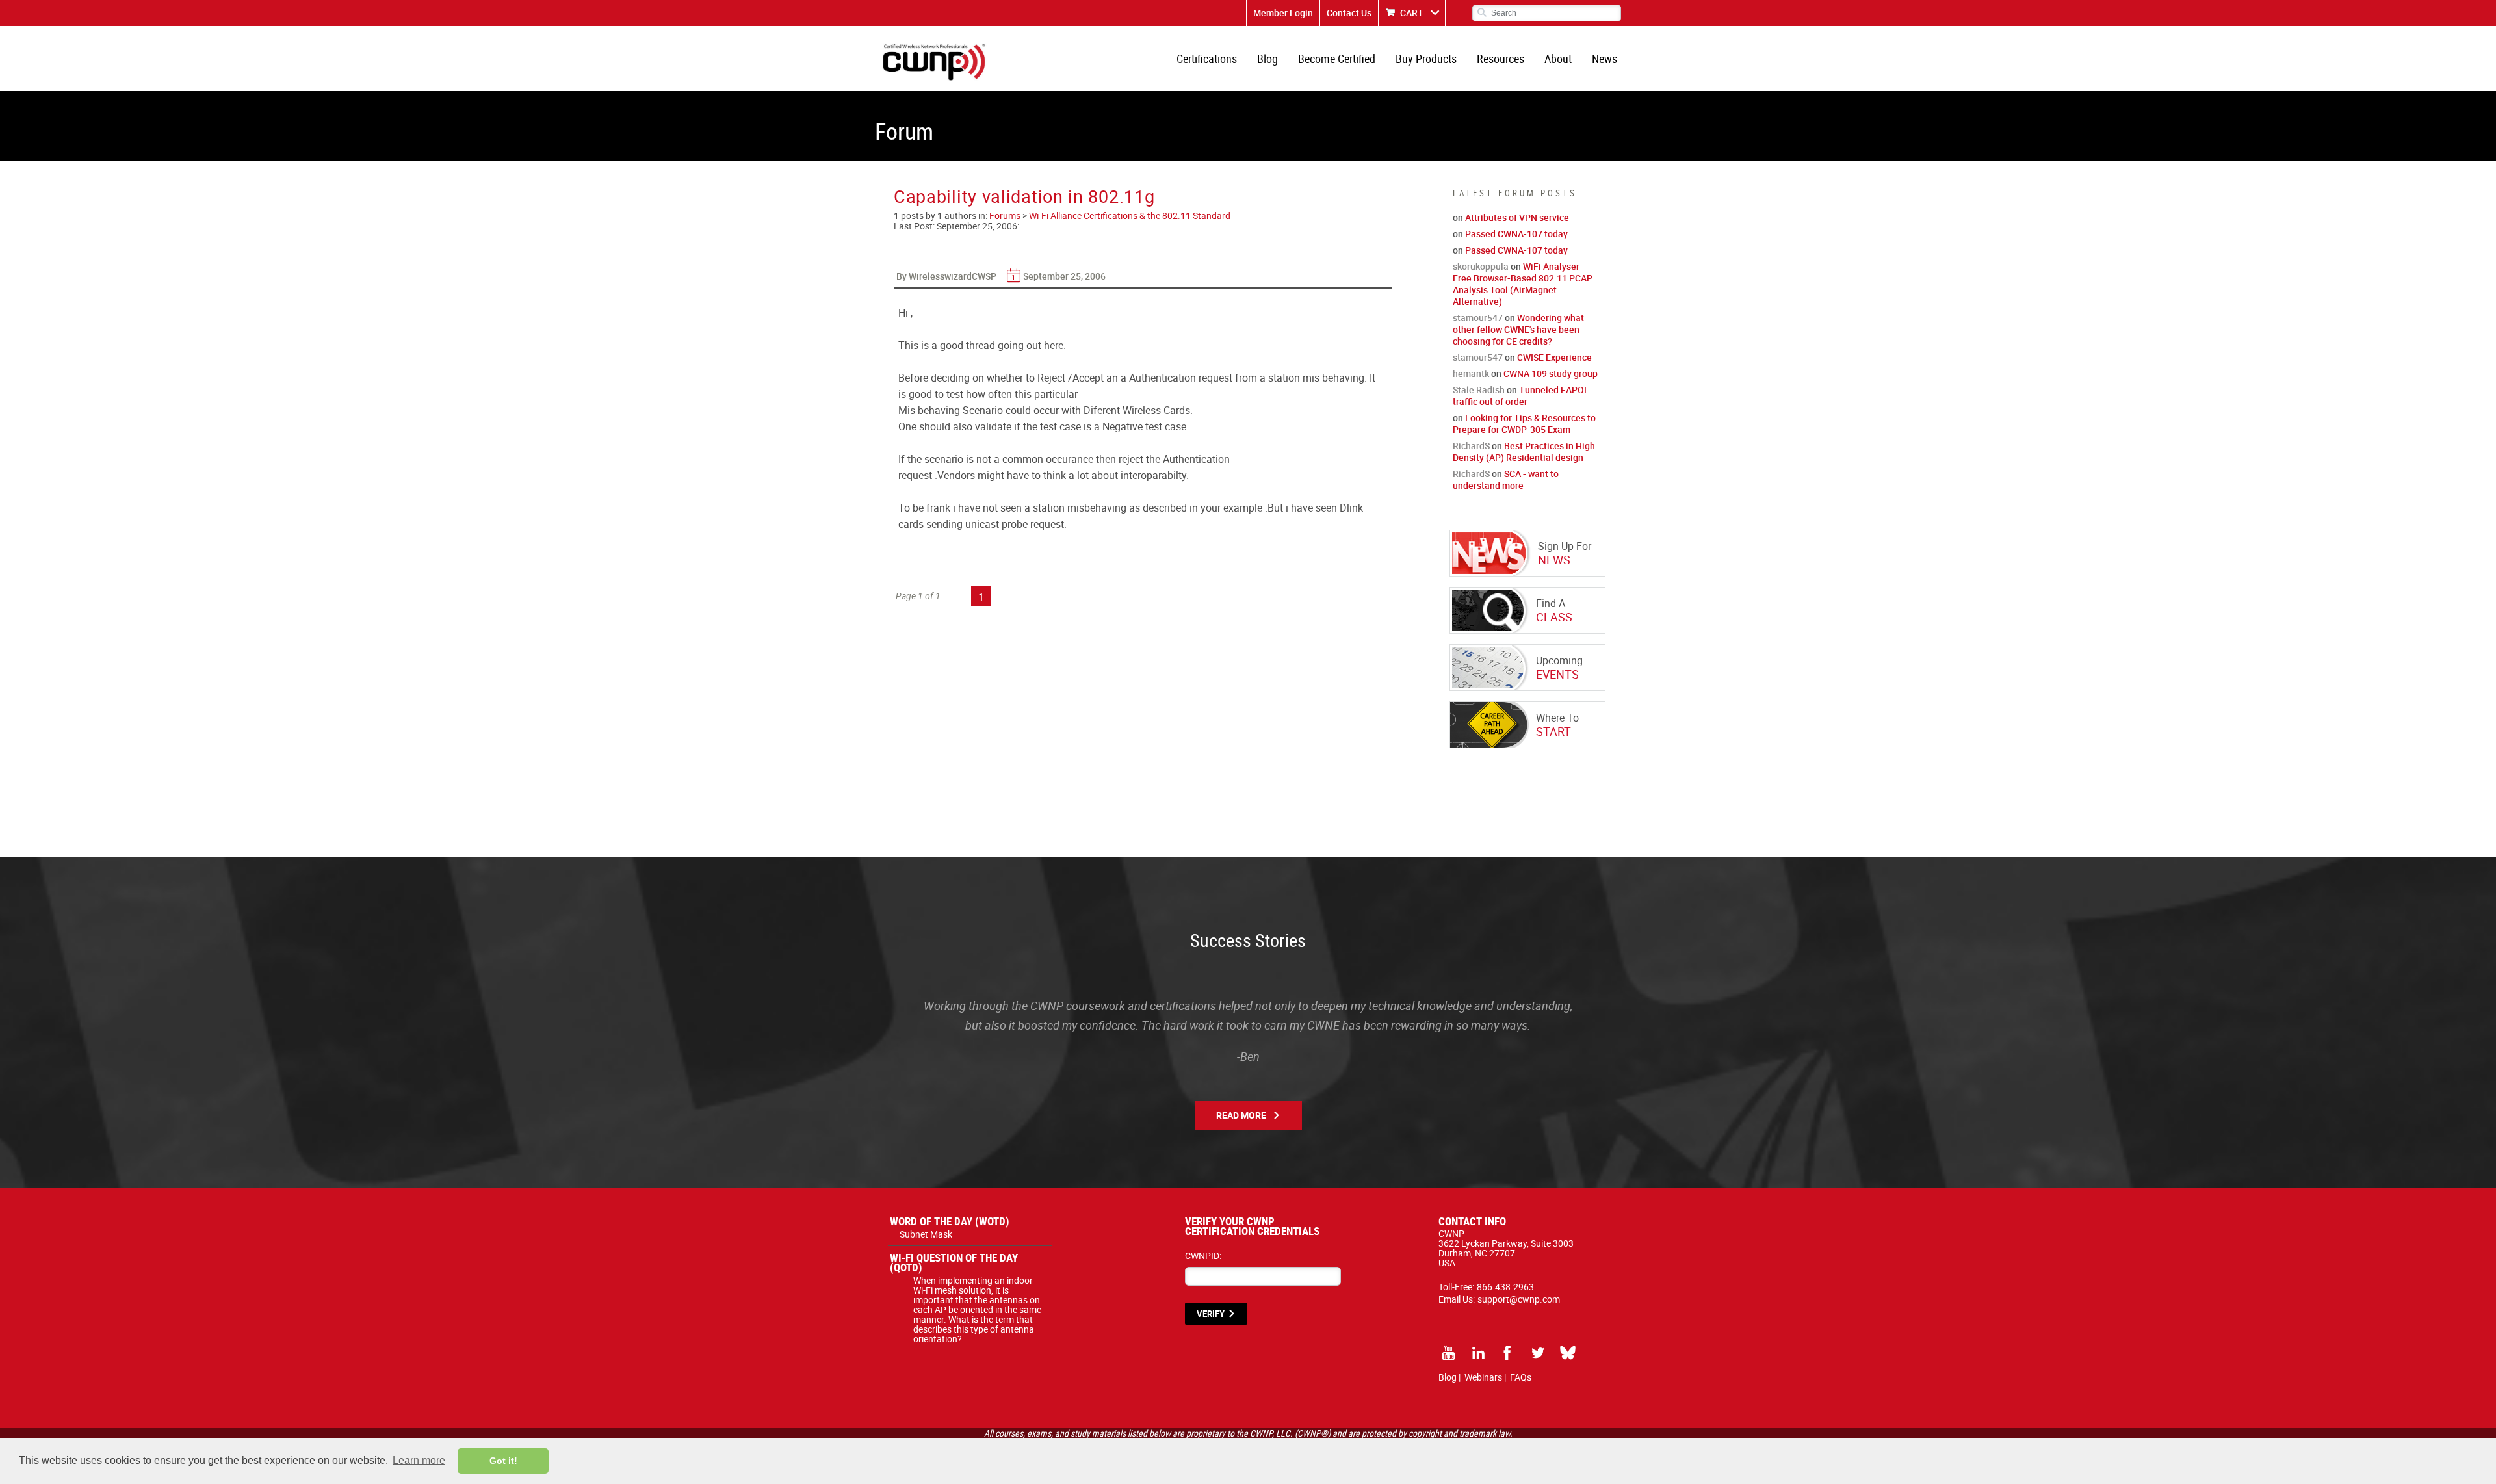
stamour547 (1478, 318)
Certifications (1207, 59)
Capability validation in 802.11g (1024, 196)
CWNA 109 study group (1551, 373)
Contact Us (1349, 13)
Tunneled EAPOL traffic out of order (1521, 396)
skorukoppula (1481, 266)
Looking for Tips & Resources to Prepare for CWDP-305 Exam (1524, 423)
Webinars (1483, 1377)
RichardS (1471, 446)
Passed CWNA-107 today (1516, 234)
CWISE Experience (1554, 357)
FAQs (1521, 1377)
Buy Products (1426, 59)
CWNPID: (1203, 1256)
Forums (1005, 215)
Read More (1241, 1115)
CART (1412, 13)
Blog (1267, 59)
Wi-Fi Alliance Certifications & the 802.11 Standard (1130, 215)
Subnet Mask (926, 1234)
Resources (1501, 59)
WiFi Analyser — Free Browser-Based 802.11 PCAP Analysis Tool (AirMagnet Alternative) (1523, 284)
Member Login (1283, 13)
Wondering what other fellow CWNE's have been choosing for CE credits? (1518, 329)
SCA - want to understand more (1506, 479)
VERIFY (1211, 1314)
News (1605, 59)
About (1558, 59)
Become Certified (1337, 59)
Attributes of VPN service (1517, 217)
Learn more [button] (419, 1460)
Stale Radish (1479, 390)
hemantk (1471, 373)
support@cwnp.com (1519, 1299)
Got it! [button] (503, 1461)
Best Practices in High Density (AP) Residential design (1524, 451)
